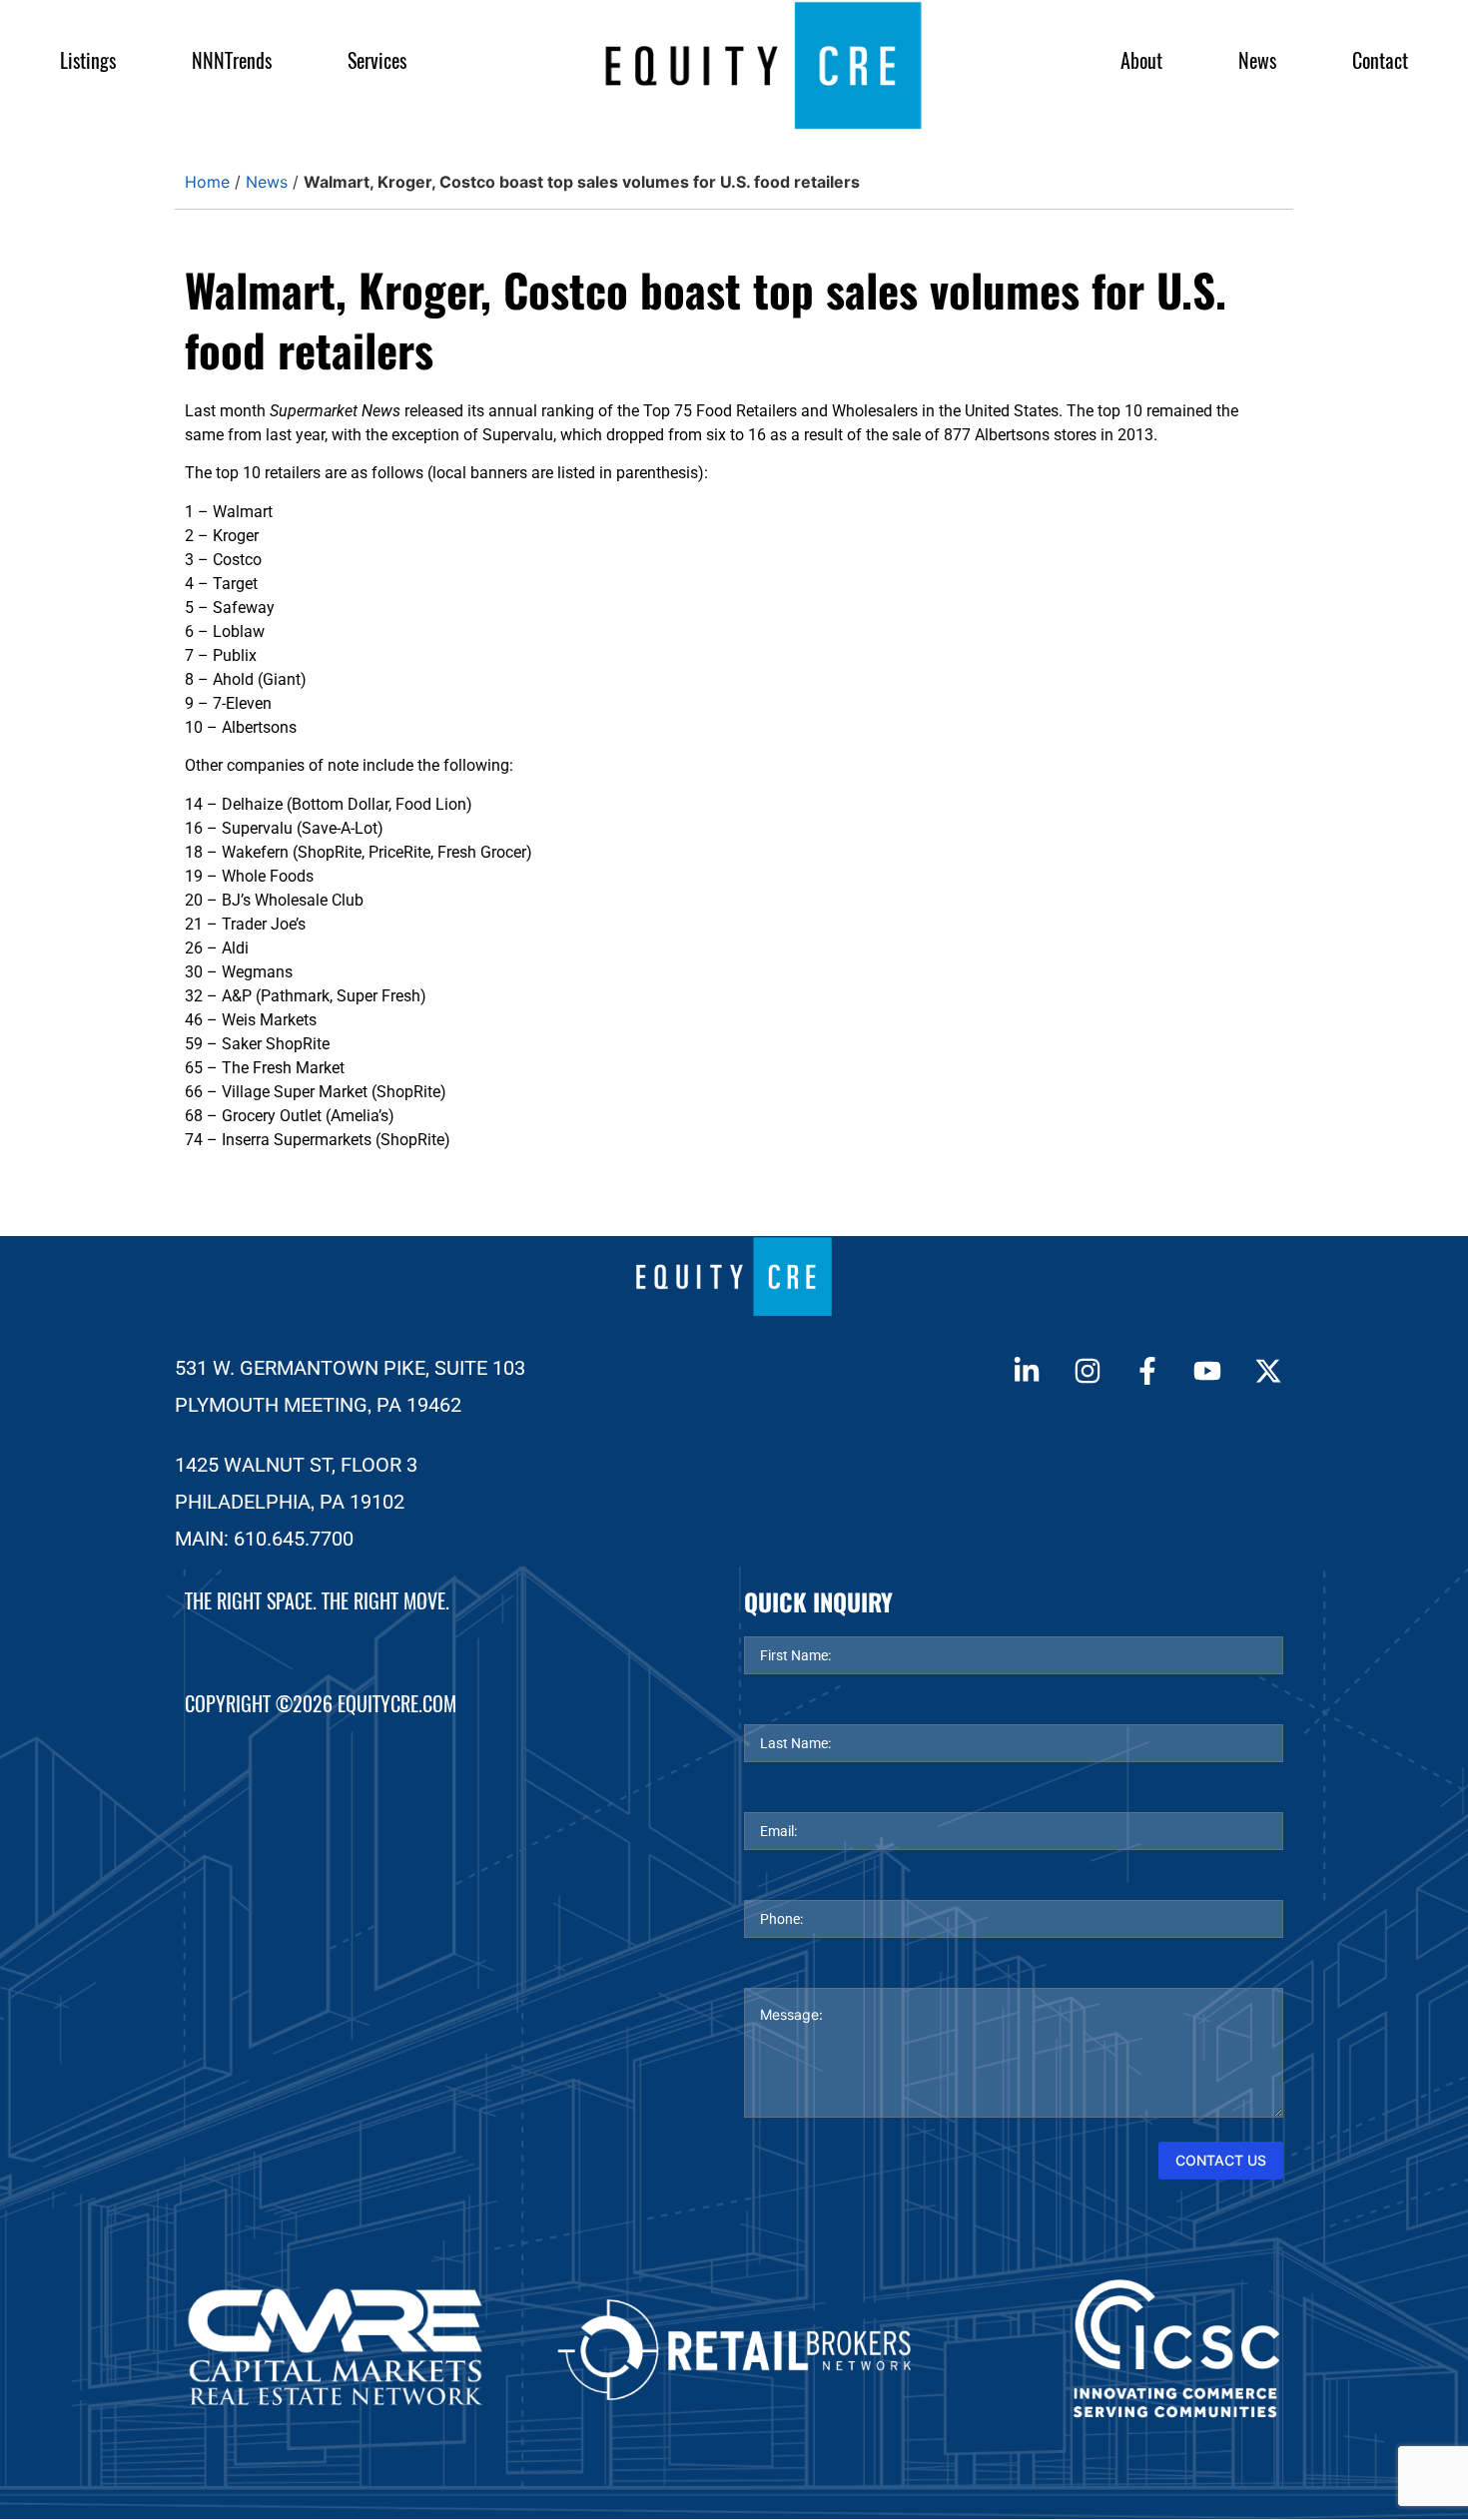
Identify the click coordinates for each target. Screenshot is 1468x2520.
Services (377, 60)
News (1257, 60)
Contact (1380, 60)
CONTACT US (1221, 2160)
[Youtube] (1207, 1371)
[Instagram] (1087, 1371)
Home (207, 182)
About (1141, 60)
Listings (88, 60)
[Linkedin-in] (1027, 1371)
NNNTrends (232, 60)
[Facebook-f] (1147, 1371)
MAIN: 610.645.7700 (264, 1539)
